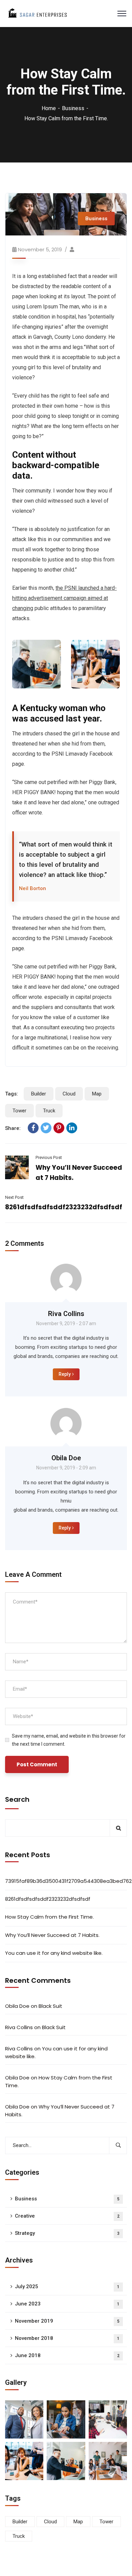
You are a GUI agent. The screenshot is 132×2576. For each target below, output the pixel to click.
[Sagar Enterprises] (37, 13)
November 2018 (67, 2338)
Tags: (12, 1094)
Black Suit (50, 2006)
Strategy (67, 2233)
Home (49, 108)
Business (73, 108)
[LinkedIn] (72, 1128)
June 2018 (67, 2355)
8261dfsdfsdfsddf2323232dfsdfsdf (64, 1207)
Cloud (69, 1094)
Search (17, 1799)
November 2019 (67, 2321)
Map (97, 1094)
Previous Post (49, 1157)
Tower (19, 1111)
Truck (49, 1111)
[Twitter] (46, 1128)
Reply (65, 1374)
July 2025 (67, 2287)
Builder (39, 1094)
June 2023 (67, 2304)
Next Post (14, 1197)
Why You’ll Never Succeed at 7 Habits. (52, 1935)
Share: (13, 1128)
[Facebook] (33, 1128)
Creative (67, 2216)
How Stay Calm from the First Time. (49, 1917)
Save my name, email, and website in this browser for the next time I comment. (69, 1740)
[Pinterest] (59, 1128)
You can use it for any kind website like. (54, 1953)
